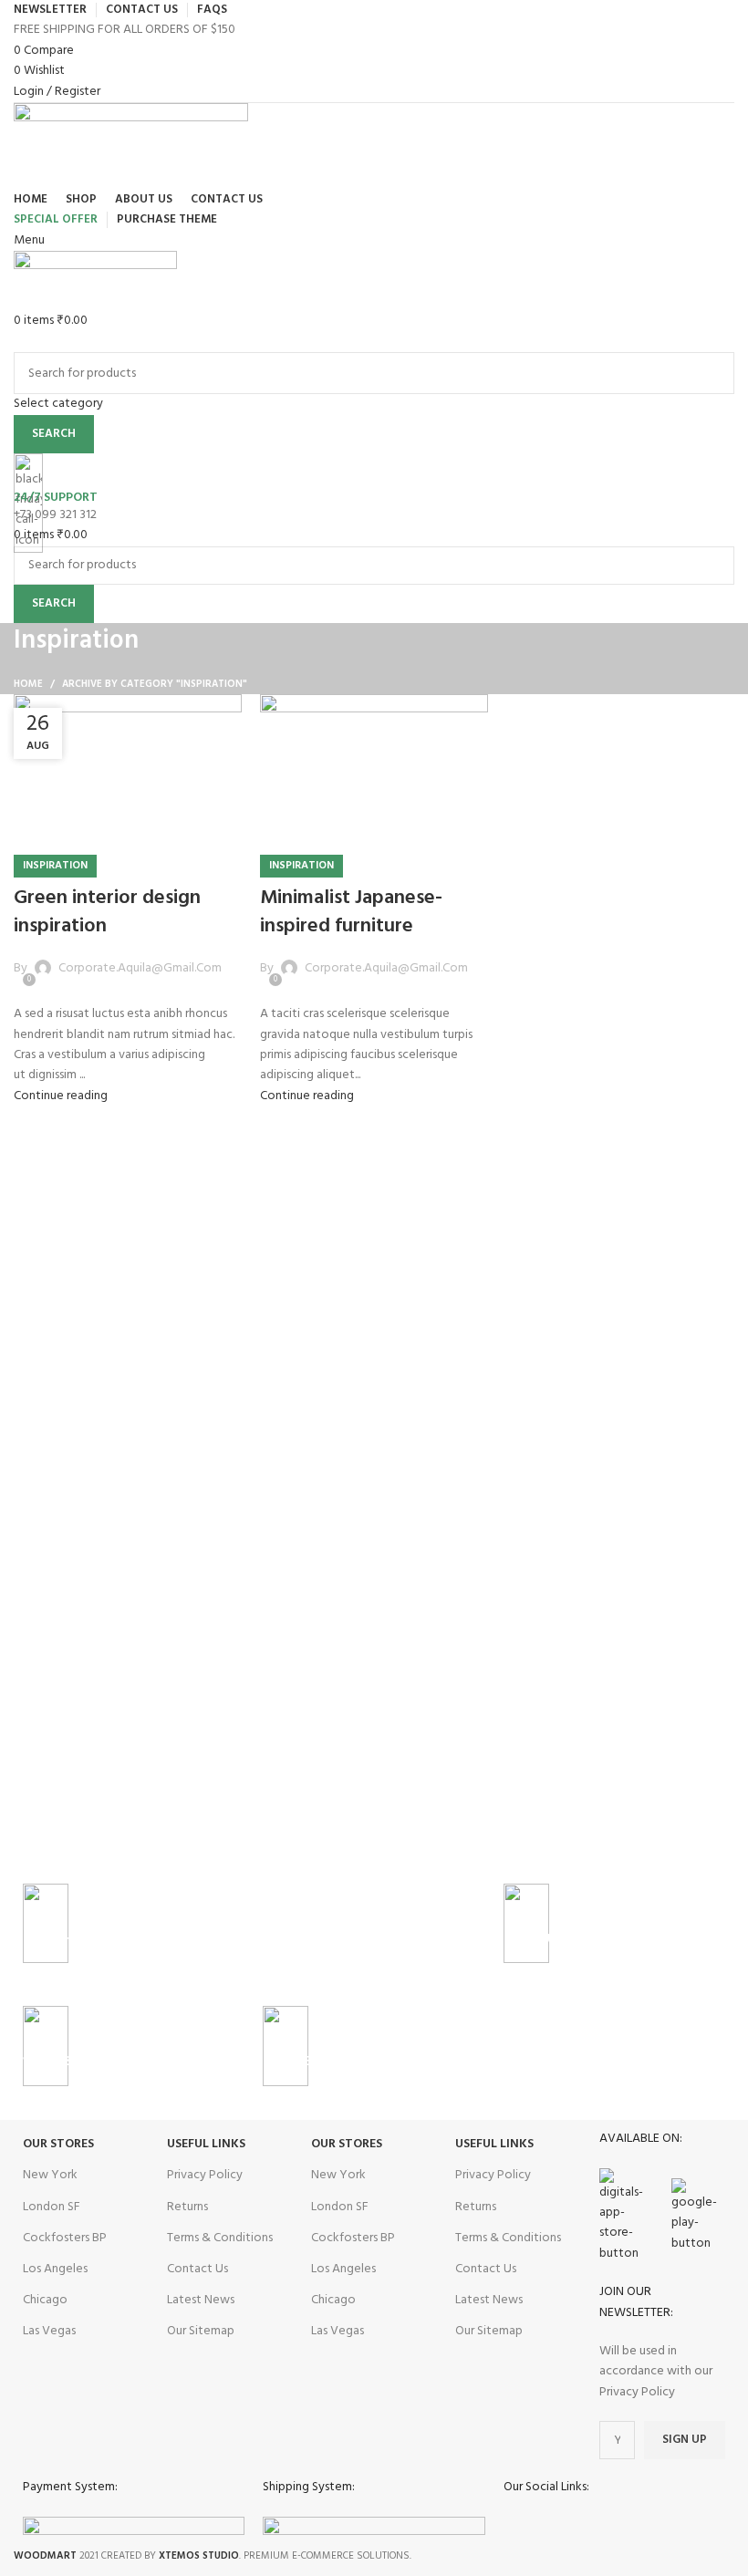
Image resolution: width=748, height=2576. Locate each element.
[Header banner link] (374, 1288)
